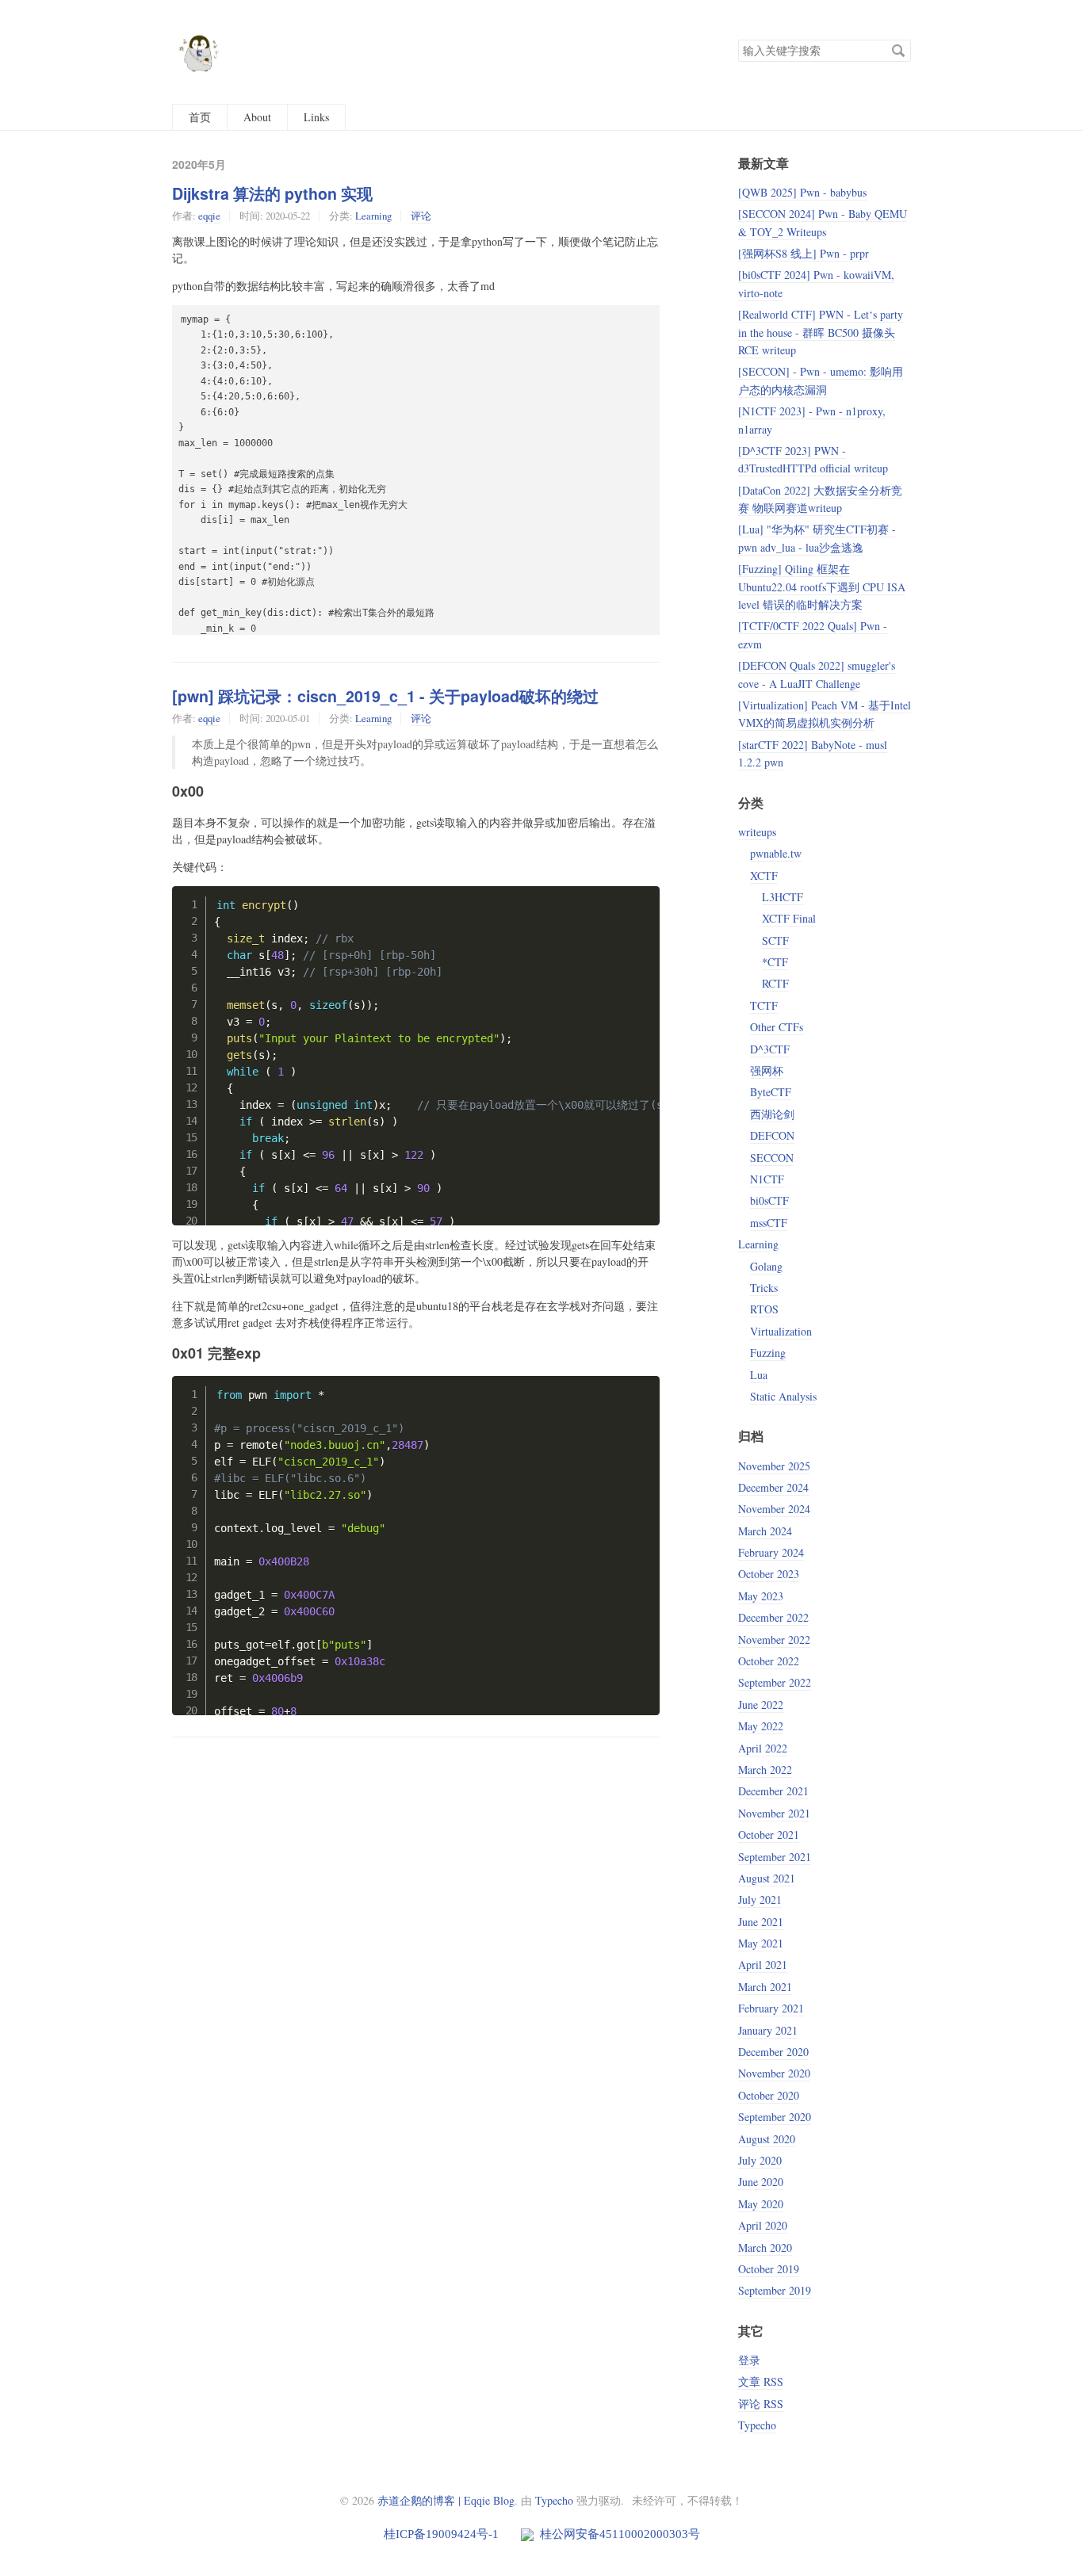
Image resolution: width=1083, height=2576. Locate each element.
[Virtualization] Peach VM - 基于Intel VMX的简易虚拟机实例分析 (825, 714)
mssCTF (769, 1223)
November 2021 (774, 1813)
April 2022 (763, 1748)
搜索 (898, 51)
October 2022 (769, 1661)
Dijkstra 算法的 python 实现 (272, 193)
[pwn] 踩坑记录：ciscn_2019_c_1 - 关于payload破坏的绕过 (385, 696)
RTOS (764, 1309)
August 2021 (767, 1878)
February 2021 (771, 2008)
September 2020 (775, 2117)
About (257, 117)
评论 (421, 216)
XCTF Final (789, 918)
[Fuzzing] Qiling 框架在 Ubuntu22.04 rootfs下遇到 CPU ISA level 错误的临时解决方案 (822, 587)
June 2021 (761, 1922)
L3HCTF (783, 897)
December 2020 (773, 2052)
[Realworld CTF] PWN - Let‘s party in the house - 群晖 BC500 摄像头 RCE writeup (821, 332)
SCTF (775, 940)
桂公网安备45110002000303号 (618, 2534)
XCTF (764, 875)
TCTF (764, 1005)
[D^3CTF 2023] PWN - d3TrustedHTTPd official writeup (813, 459)
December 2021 (773, 1791)
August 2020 (767, 2139)
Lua (759, 1375)
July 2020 (760, 2160)
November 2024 (774, 1509)
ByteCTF (771, 1092)
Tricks (764, 1288)
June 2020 (761, 2182)
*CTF (775, 962)
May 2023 (761, 1596)
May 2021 (761, 1943)
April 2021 (763, 1964)
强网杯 (767, 1070)
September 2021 (775, 1857)
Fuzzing (768, 1353)
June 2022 (761, 1705)
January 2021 (768, 2030)
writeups (757, 832)
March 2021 (765, 1987)
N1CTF (767, 1179)
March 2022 (765, 1770)
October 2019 (769, 2269)
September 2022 (775, 1682)
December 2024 (773, 1487)
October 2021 (769, 1835)
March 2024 (765, 1531)
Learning (373, 216)
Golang (766, 1266)
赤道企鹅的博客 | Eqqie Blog (446, 2500)
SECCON (772, 1158)
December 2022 (773, 1617)
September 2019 (775, 2290)
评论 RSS (761, 2404)
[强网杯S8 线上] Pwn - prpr (804, 253)
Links (316, 117)
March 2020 (765, 2247)
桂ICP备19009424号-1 (443, 2534)
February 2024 (771, 1552)
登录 (749, 2360)
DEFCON (772, 1135)
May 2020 (761, 2204)
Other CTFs (777, 1027)
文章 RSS (761, 2381)
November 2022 (774, 1640)
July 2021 (760, 1900)
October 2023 (769, 1574)
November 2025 (774, 1466)
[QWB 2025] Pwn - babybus (802, 192)
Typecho (757, 2425)
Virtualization (781, 1331)
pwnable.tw (776, 853)
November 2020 (774, 2073)
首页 (200, 117)
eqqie (209, 216)
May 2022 (761, 1726)
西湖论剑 (772, 1114)
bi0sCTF (769, 1200)
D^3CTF (770, 1049)
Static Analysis (783, 1396)
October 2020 (769, 2095)
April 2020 (763, 2225)
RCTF (775, 983)
